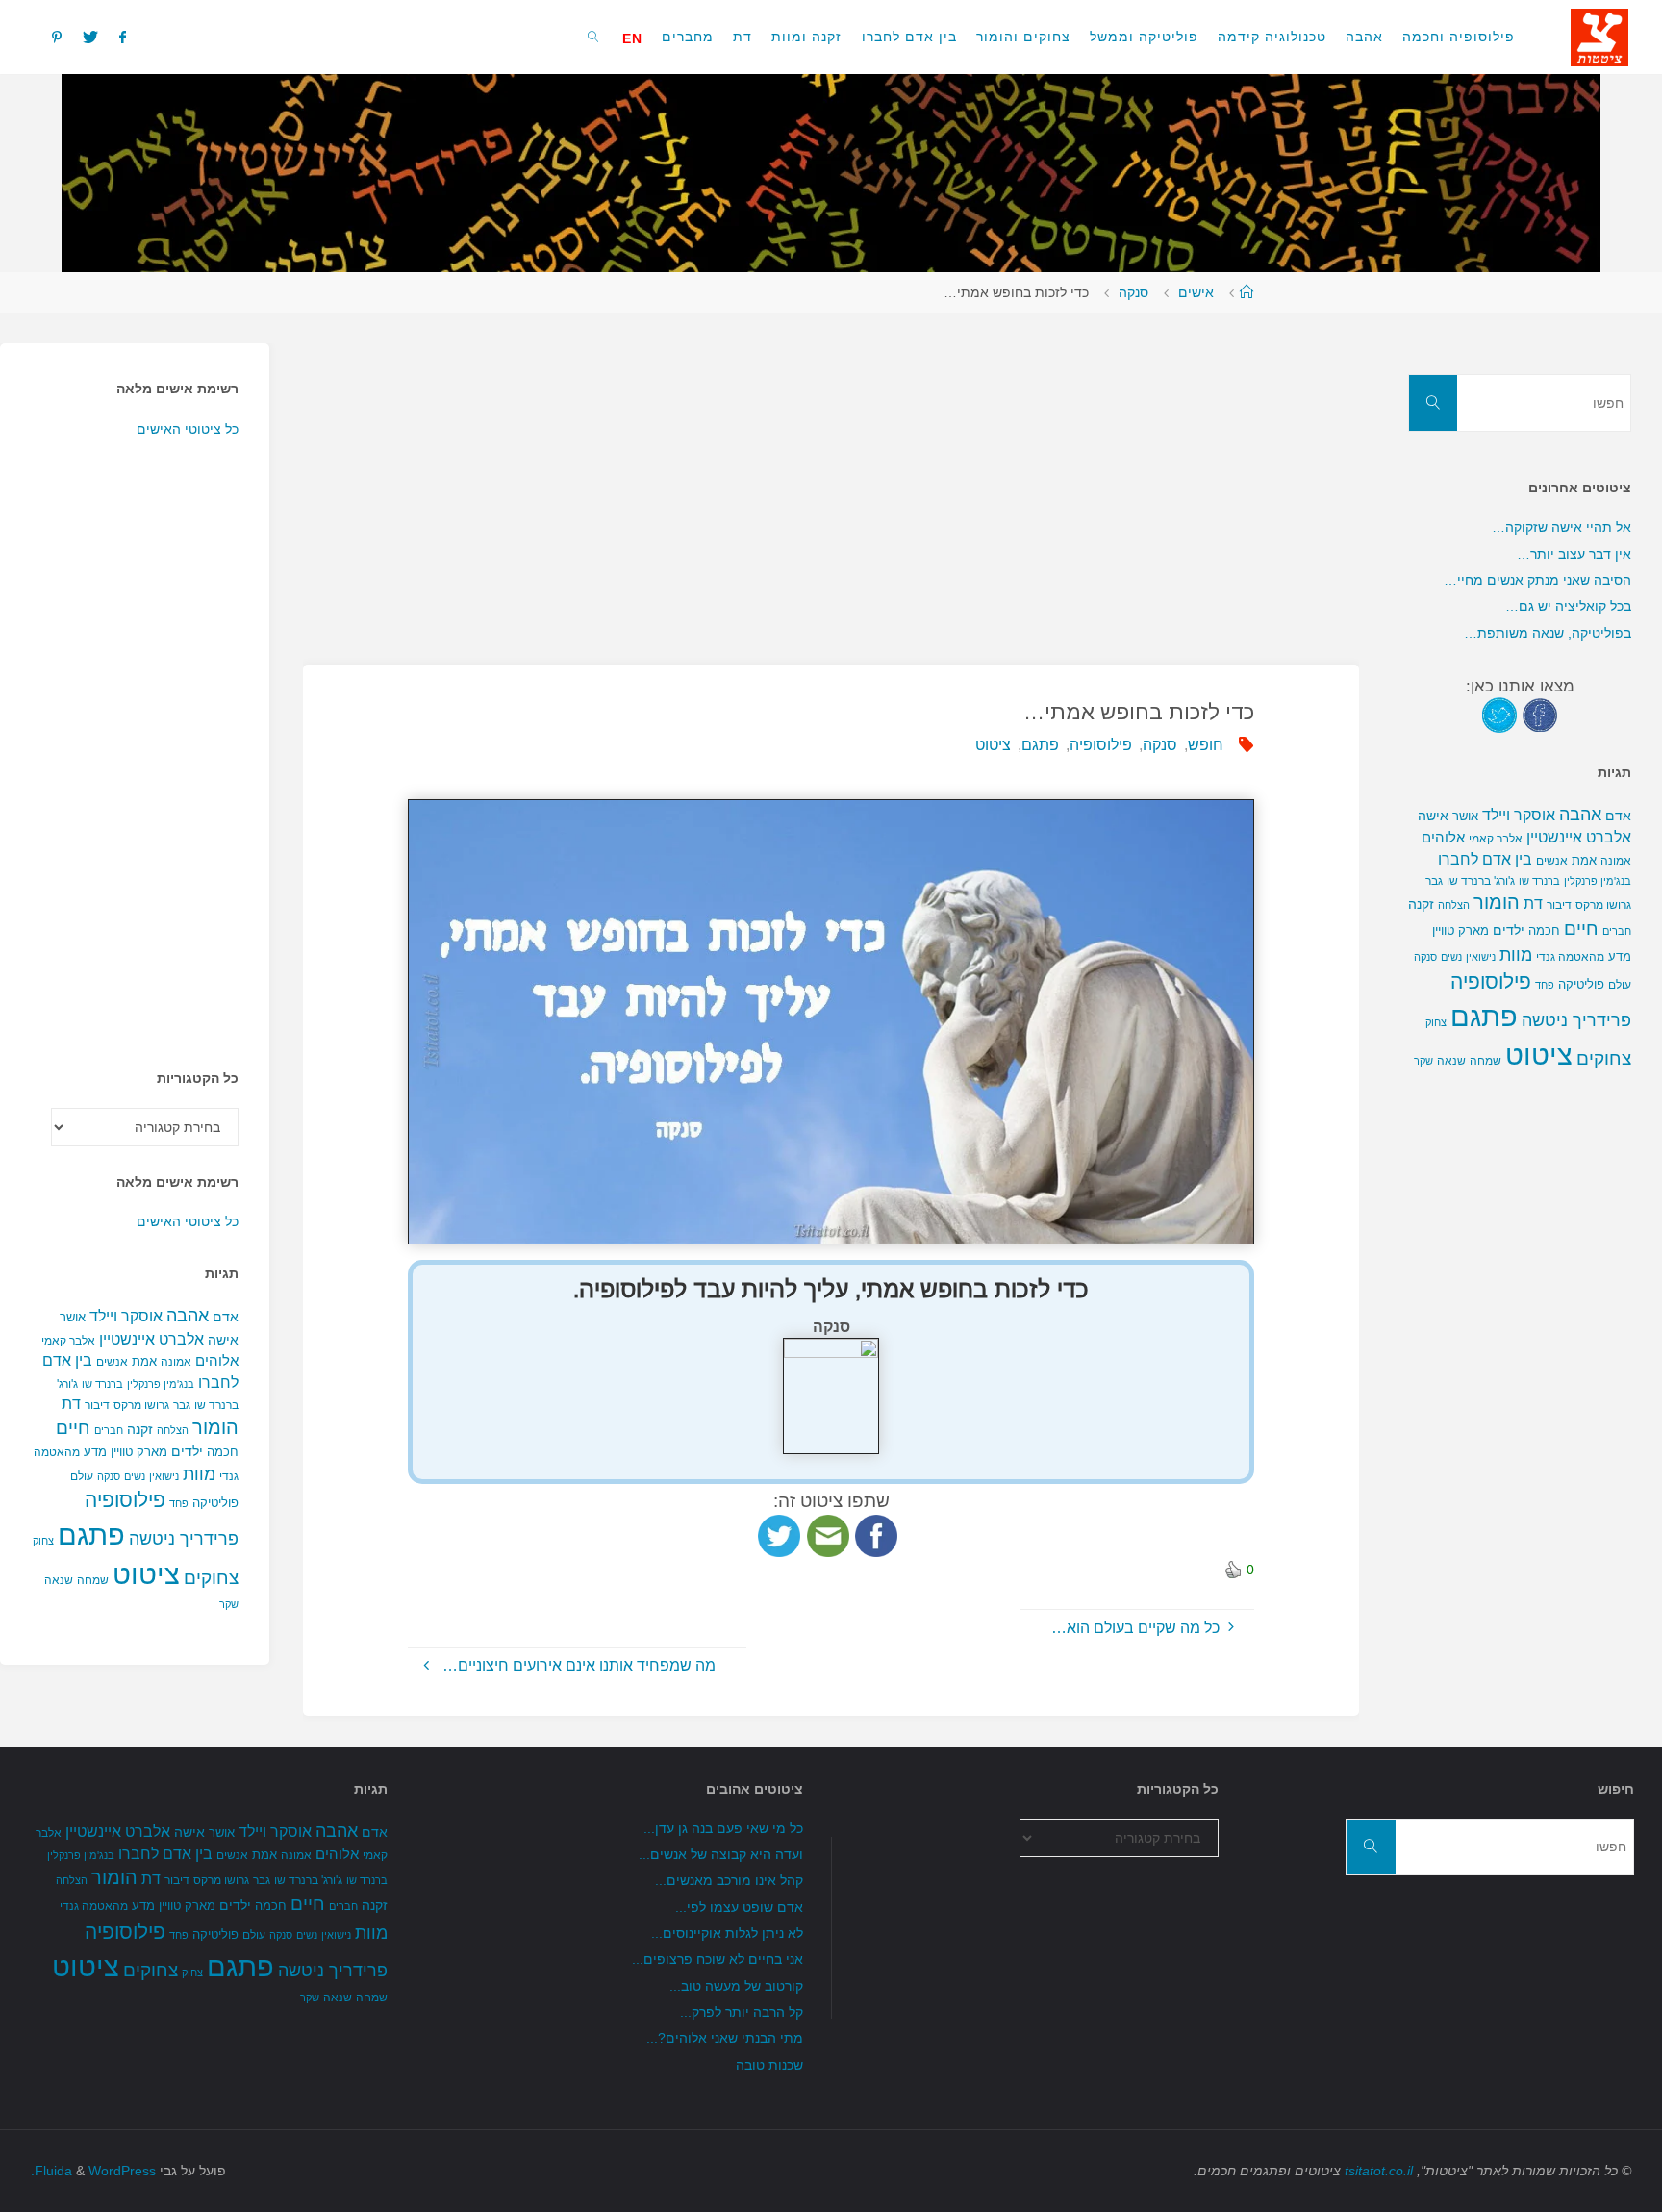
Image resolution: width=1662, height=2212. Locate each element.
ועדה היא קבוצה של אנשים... (721, 1854)
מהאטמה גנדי (1570, 957)
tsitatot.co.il (1379, 2171)
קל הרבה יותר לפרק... (742, 2012)
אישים (1196, 292)
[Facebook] (123, 37)
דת (71, 1404)
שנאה (59, 1580)
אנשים (112, 1362)
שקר (229, 1604)
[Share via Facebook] (876, 1534)
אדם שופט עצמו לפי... (739, 1907)
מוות (199, 1474)
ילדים (187, 1451)
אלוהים (217, 1361)
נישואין (164, 1476)
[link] (594, 36)
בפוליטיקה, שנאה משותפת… (1548, 633)
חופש (1206, 745)
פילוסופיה (1101, 745)
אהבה (188, 1315)
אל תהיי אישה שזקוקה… (1561, 527)
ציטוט (993, 745)
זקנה (140, 1429)
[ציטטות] (1599, 36)
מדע (95, 1452)
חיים (73, 1428)
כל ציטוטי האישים (188, 429)
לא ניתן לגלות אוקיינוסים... (727, 1933)
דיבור (97, 1405)
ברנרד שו (102, 1384)
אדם (226, 1317)
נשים (135, 1476)
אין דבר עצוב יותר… (1574, 554)
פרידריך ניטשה (184, 1539)
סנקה (1133, 292)
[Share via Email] (828, 1534)
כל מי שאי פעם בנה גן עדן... (723, 1828)
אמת (144, 1361)
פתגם (1040, 745)
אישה (223, 1340)
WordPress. (93, 2171)
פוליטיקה (215, 1503)
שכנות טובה (769, 2065)
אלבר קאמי (68, 1341)
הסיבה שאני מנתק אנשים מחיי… (1537, 580)
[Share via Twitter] (779, 1534)
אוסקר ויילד (126, 1316)
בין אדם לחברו (1485, 859)
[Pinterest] (57, 37)
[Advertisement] (831, 478)
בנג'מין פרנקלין (161, 1384)
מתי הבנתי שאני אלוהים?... (725, 2038)
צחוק (43, 1541)
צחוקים (211, 1578)
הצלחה (173, 1430)
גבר (182, 1405)
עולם (82, 1476)
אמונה (176, 1362)
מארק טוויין (139, 1452)
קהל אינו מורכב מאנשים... (729, 1880)
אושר (73, 1317)
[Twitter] (90, 37)
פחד (179, 1503)
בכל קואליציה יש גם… (1568, 606)
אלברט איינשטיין (151, 1339)
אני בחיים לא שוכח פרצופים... (718, 1959)
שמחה (93, 1580)
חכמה (223, 1452)
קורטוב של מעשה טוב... (736, 1986)
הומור (215, 1427)
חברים (109, 1430)
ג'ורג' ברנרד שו (1481, 880)
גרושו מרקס (141, 1405)
